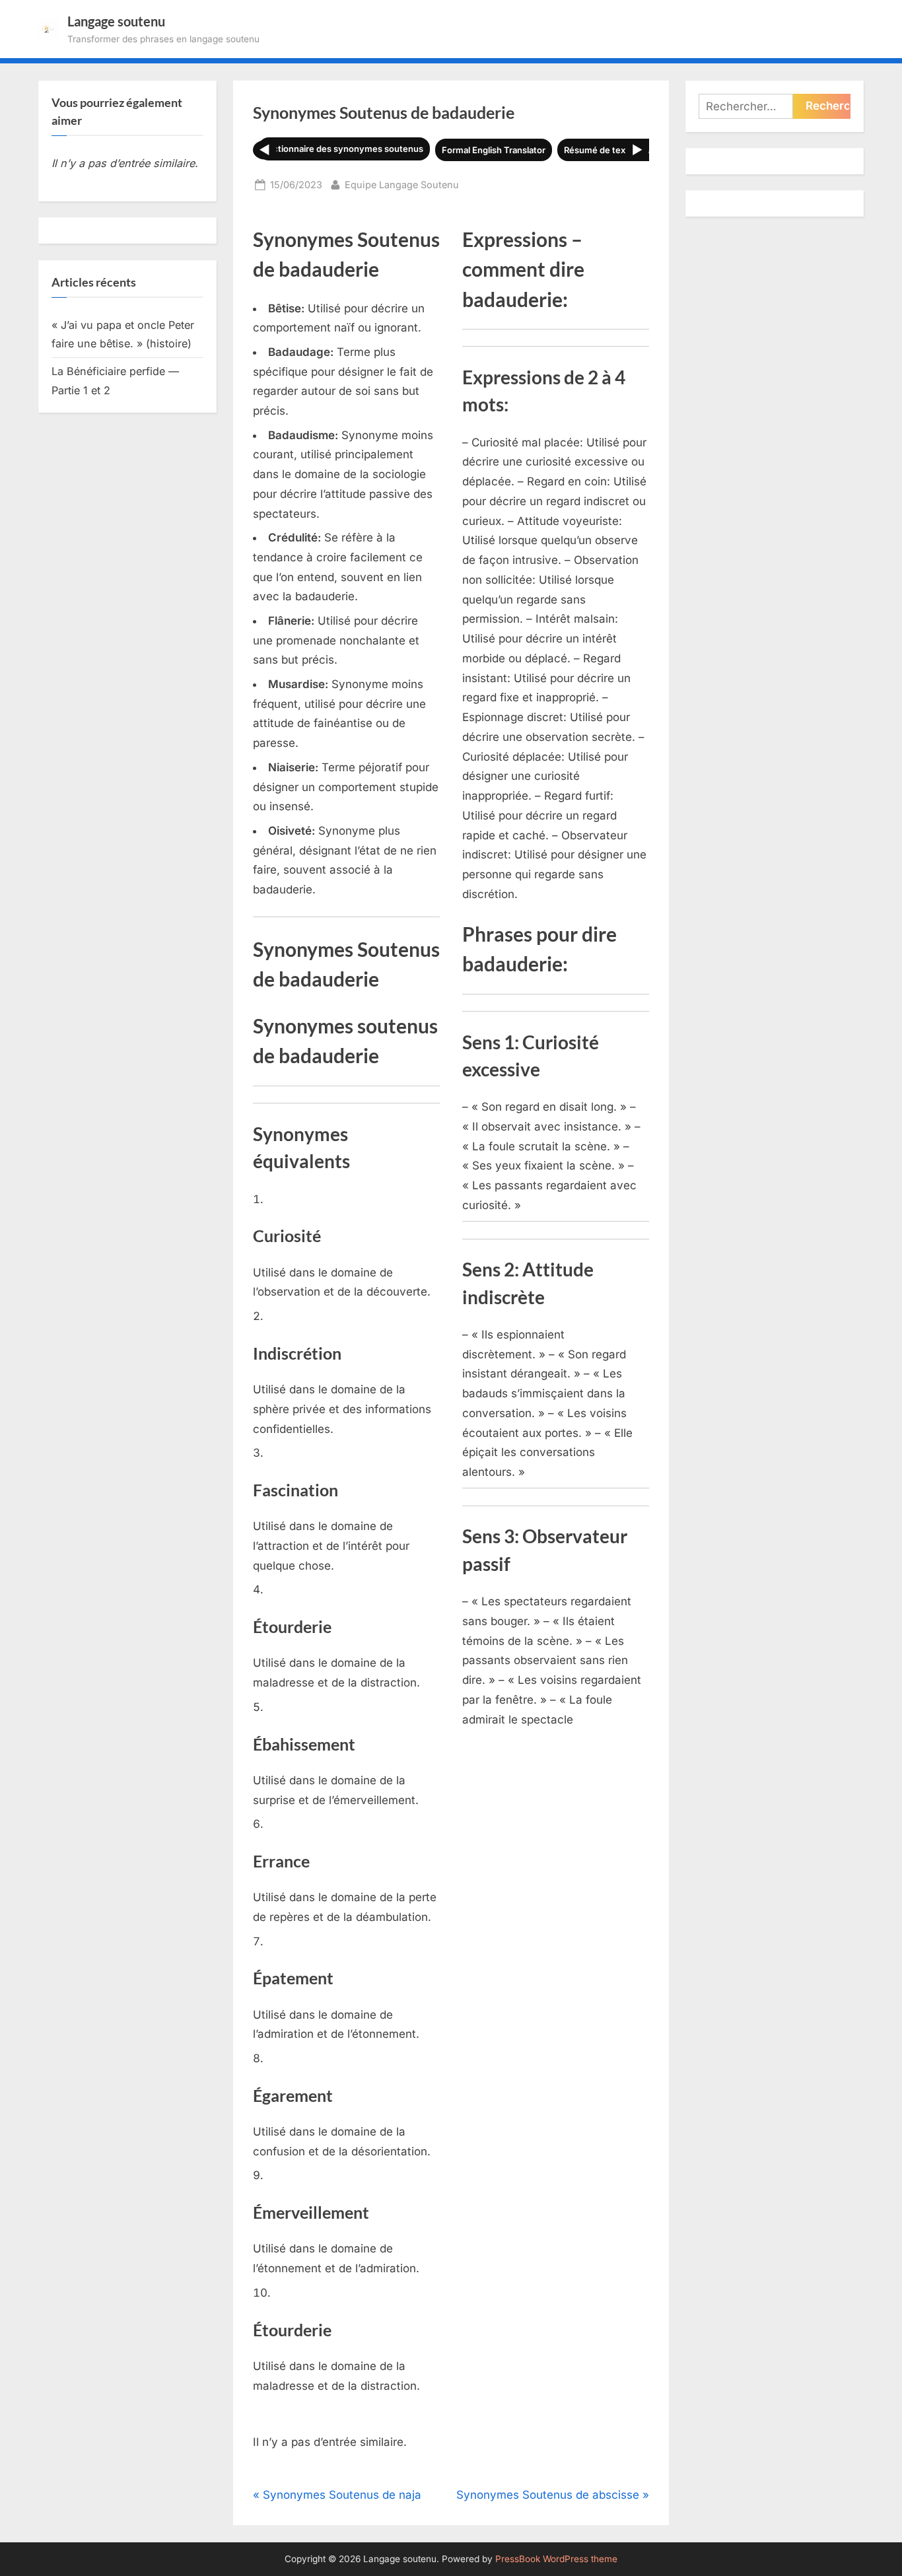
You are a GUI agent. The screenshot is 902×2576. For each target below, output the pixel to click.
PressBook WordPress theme (556, 2559)
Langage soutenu (116, 21)
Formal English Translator (494, 150)
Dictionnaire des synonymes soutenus (344, 149)
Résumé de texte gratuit (613, 150)
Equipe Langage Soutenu (402, 184)
